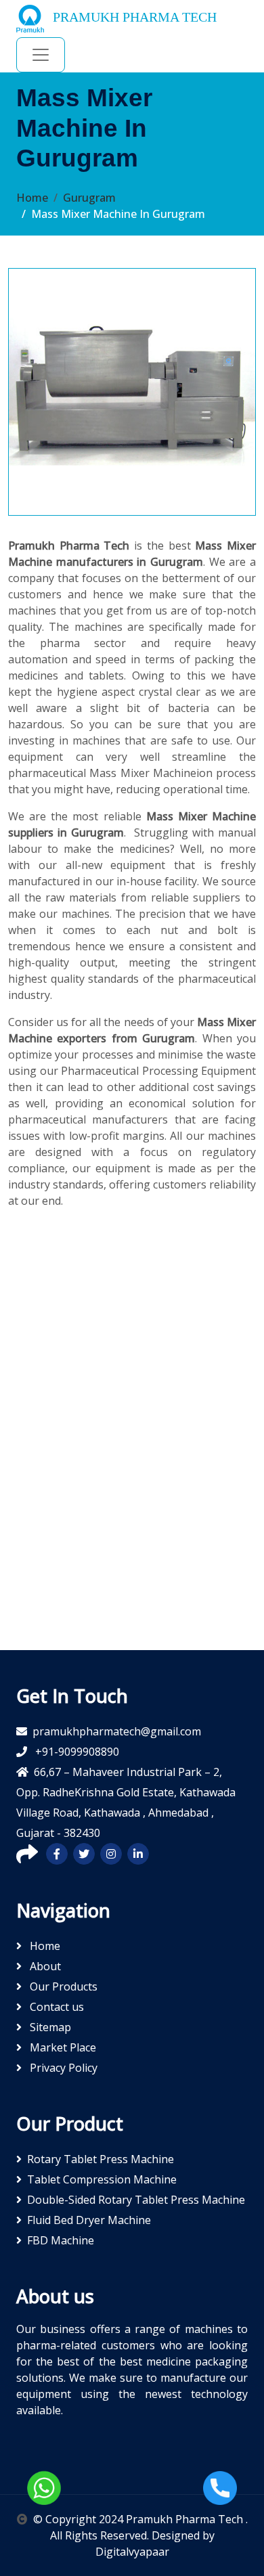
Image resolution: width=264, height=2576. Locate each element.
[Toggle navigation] (41, 55)
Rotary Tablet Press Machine (101, 2159)
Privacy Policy (62, 2068)
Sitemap (49, 2027)
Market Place (62, 2047)
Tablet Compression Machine (102, 2179)
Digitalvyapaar (132, 2552)
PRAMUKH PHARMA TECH (133, 17)
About (44, 1966)
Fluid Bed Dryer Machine (89, 2220)
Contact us (56, 2007)
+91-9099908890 (76, 1752)
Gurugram (89, 198)
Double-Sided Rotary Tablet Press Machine (136, 2200)
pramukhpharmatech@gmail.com (117, 1731)
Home (32, 198)
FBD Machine (61, 2240)
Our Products (62, 1986)
